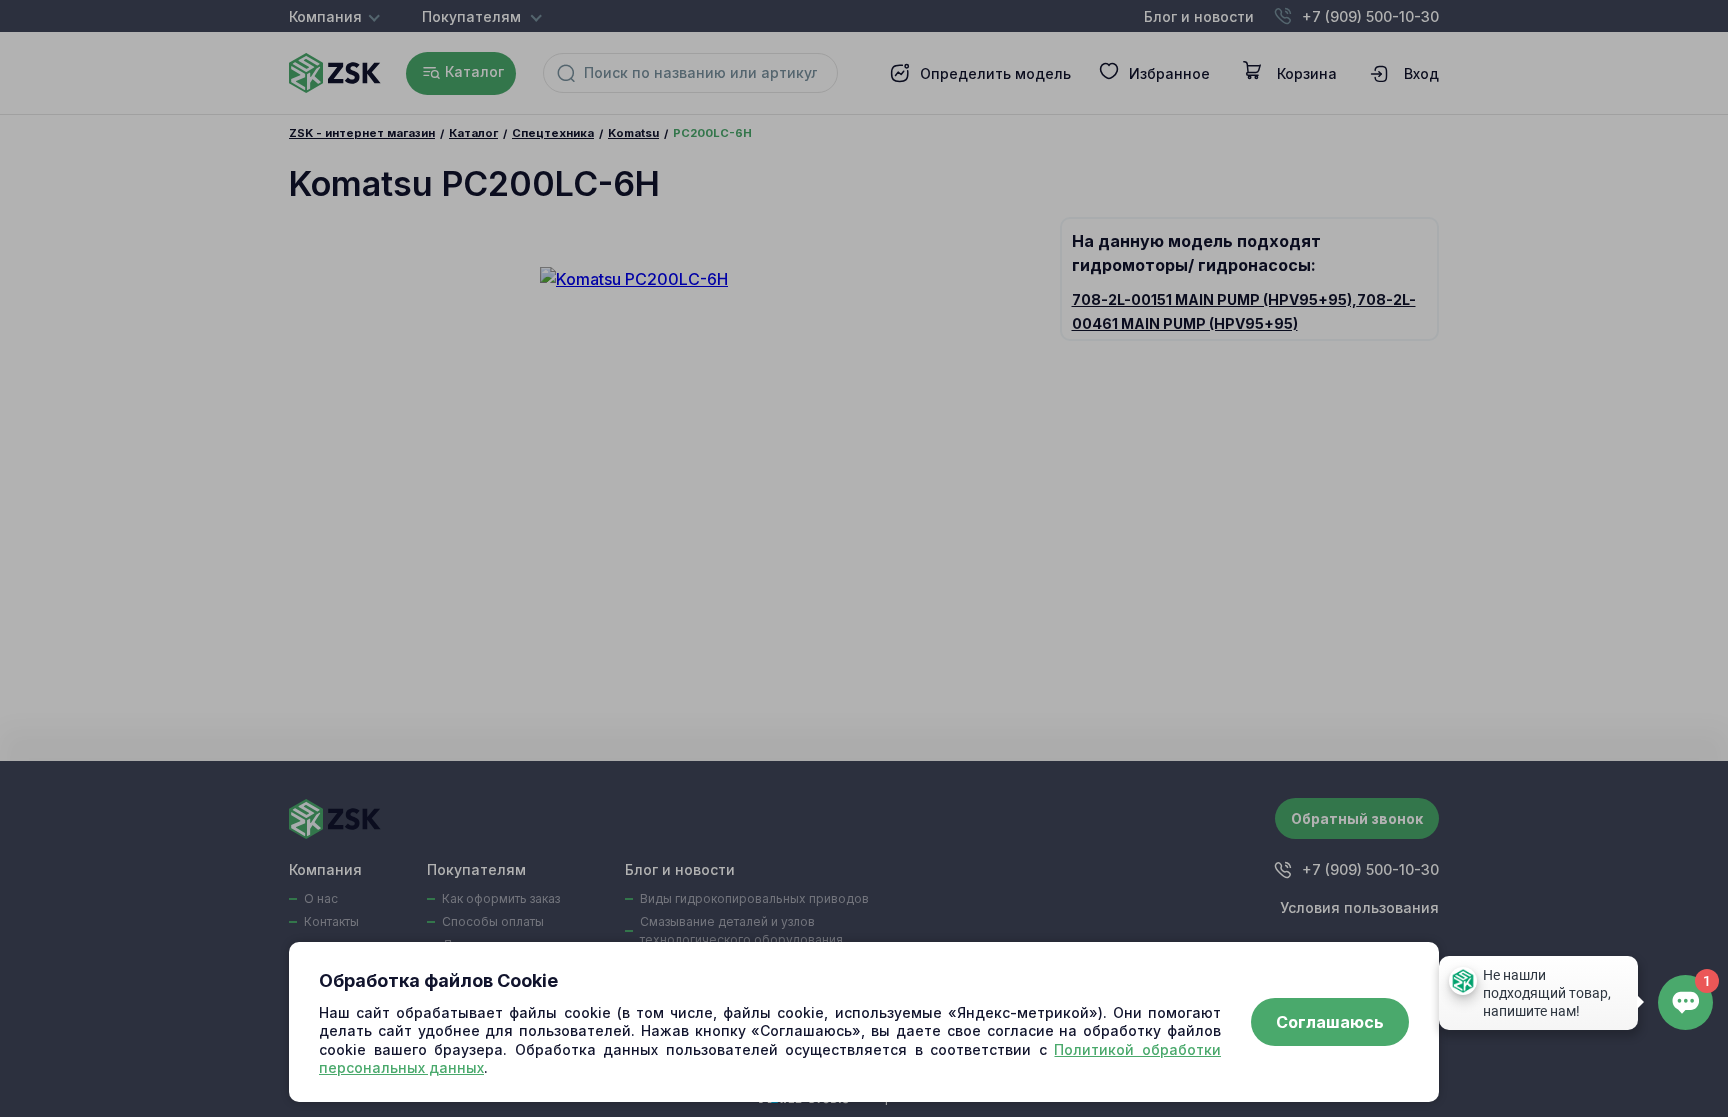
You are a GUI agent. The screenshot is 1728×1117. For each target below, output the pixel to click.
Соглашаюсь (1330, 1022)
